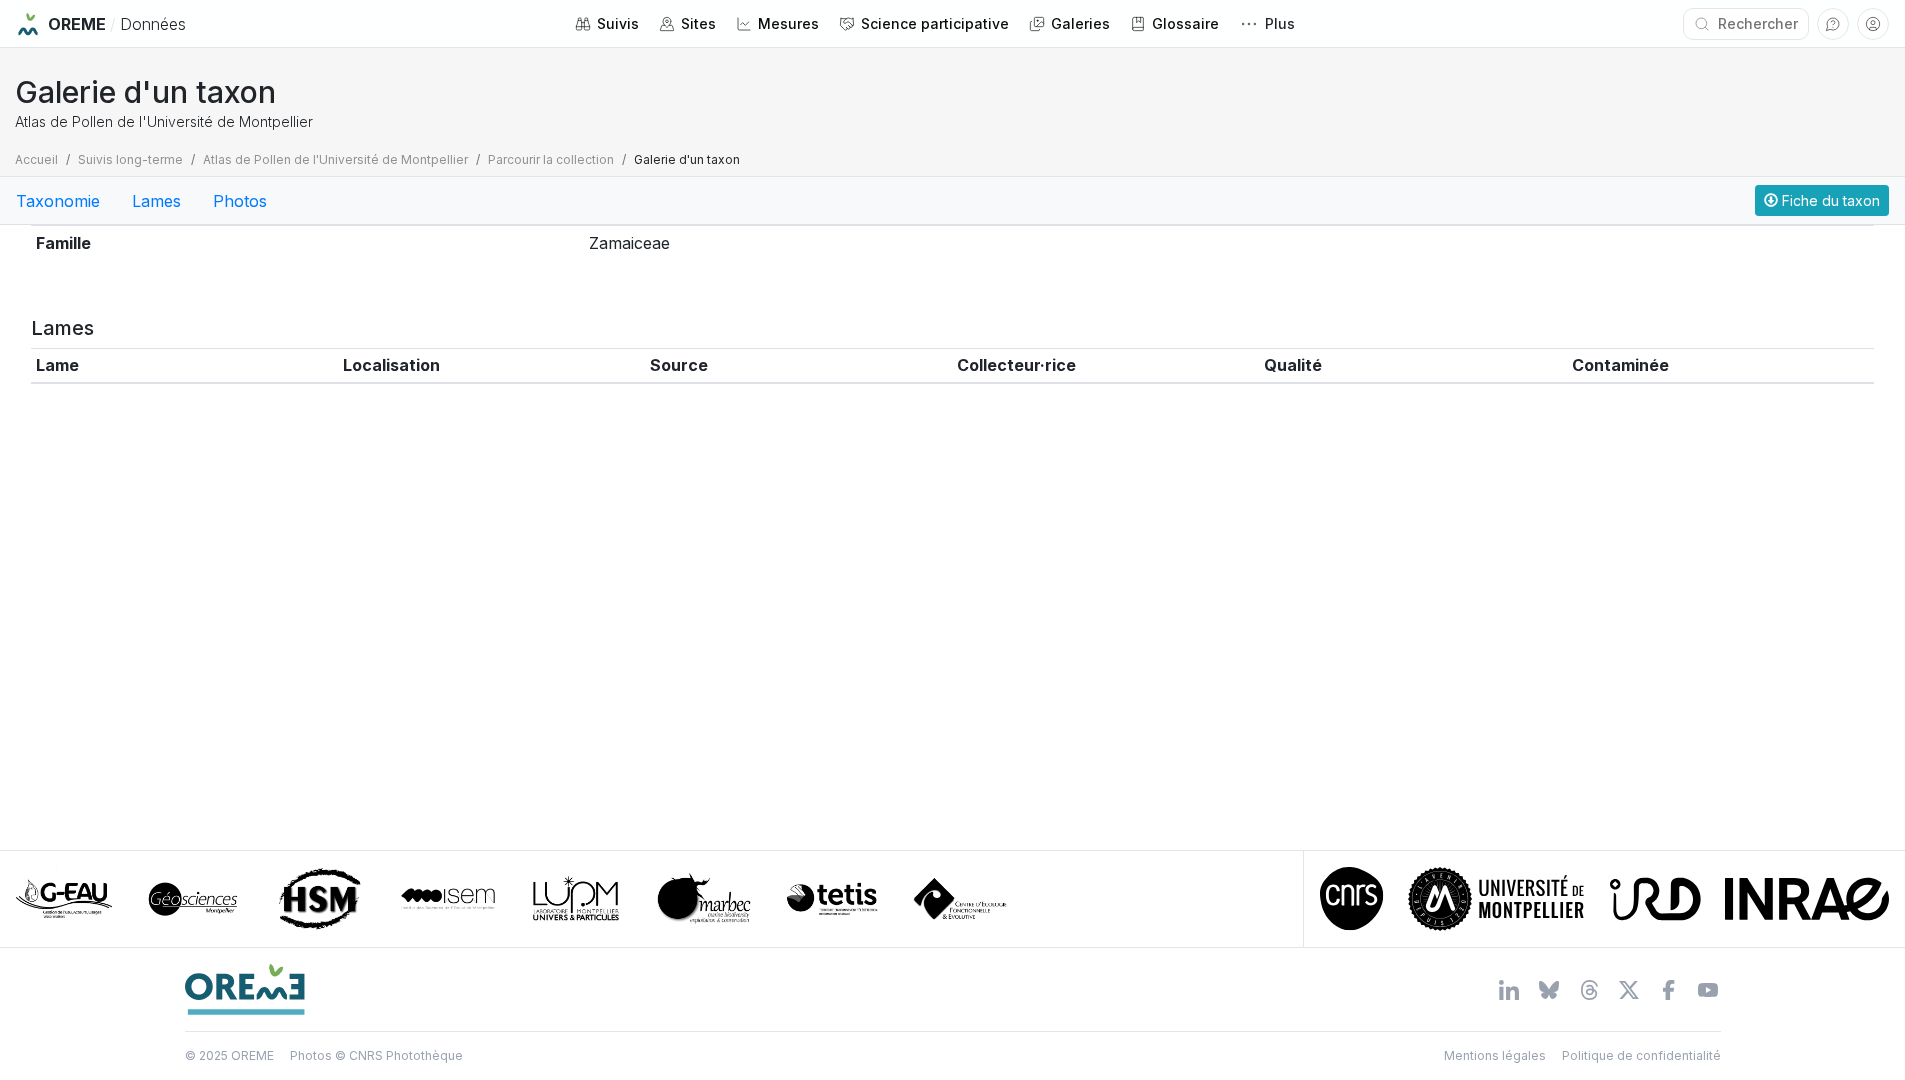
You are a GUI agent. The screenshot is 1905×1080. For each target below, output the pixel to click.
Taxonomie (58, 201)
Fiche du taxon (1829, 200)
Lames (156, 201)
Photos (240, 201)
